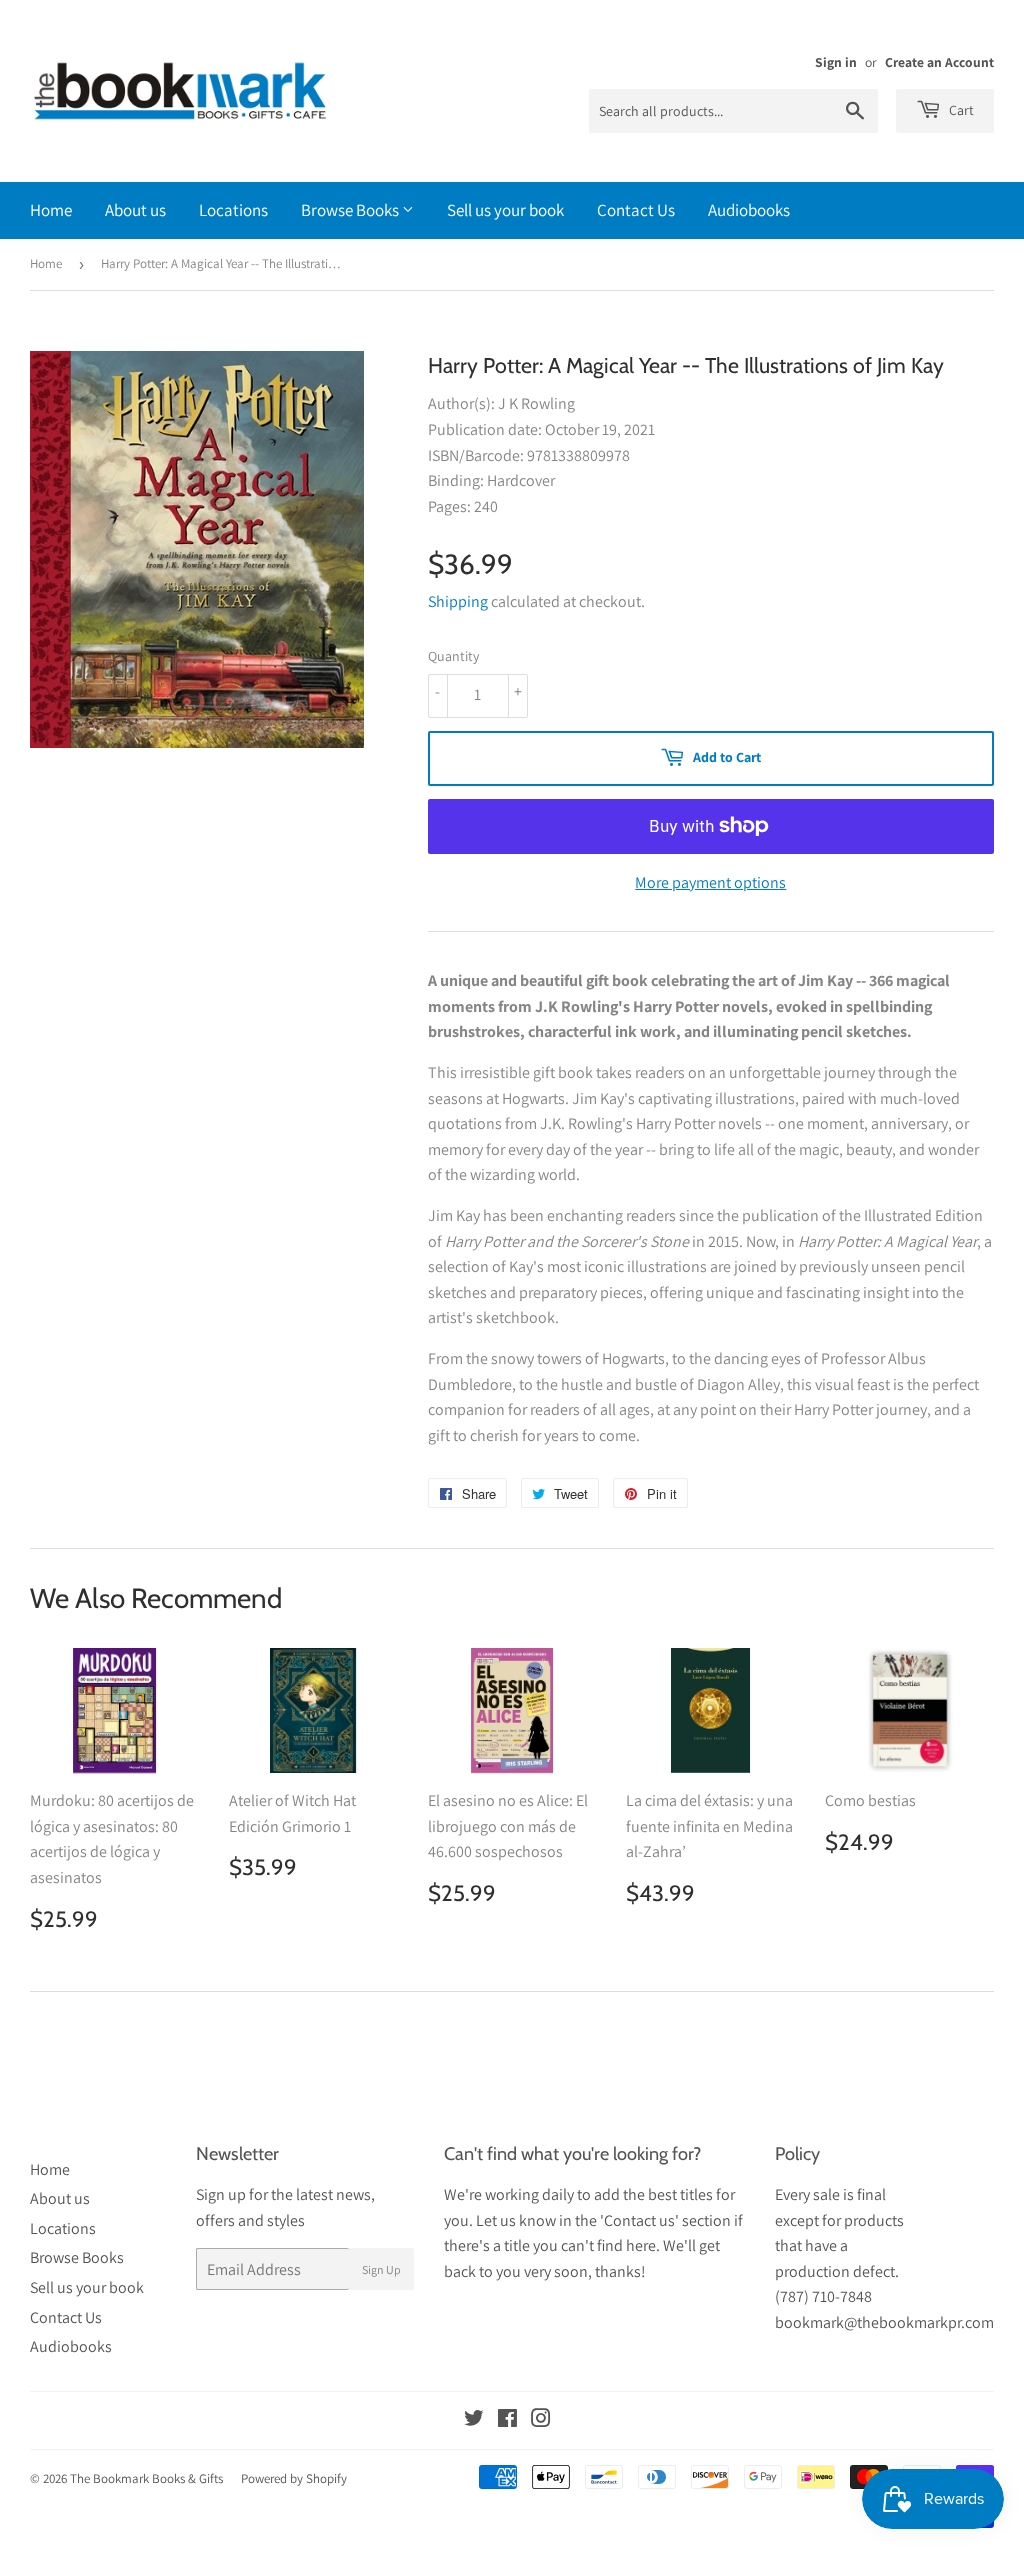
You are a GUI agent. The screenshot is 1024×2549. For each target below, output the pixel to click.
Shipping (458, 601)
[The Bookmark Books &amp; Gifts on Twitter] (474, 2420)
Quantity (453, 656)
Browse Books (351, 210)
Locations (233, 210)
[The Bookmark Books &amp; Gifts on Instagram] (541, 2420)
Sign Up (381, 2269)
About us (135, 210)
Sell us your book (505, 210)
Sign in (836, 62)
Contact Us (636, 210)
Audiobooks (749, 210)
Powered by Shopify (294, 2478)
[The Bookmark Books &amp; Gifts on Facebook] (507, 2420)
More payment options (710, 882)
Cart (960, 110)
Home (51, 210)
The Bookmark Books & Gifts (146, 2478)
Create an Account (939, 62)
